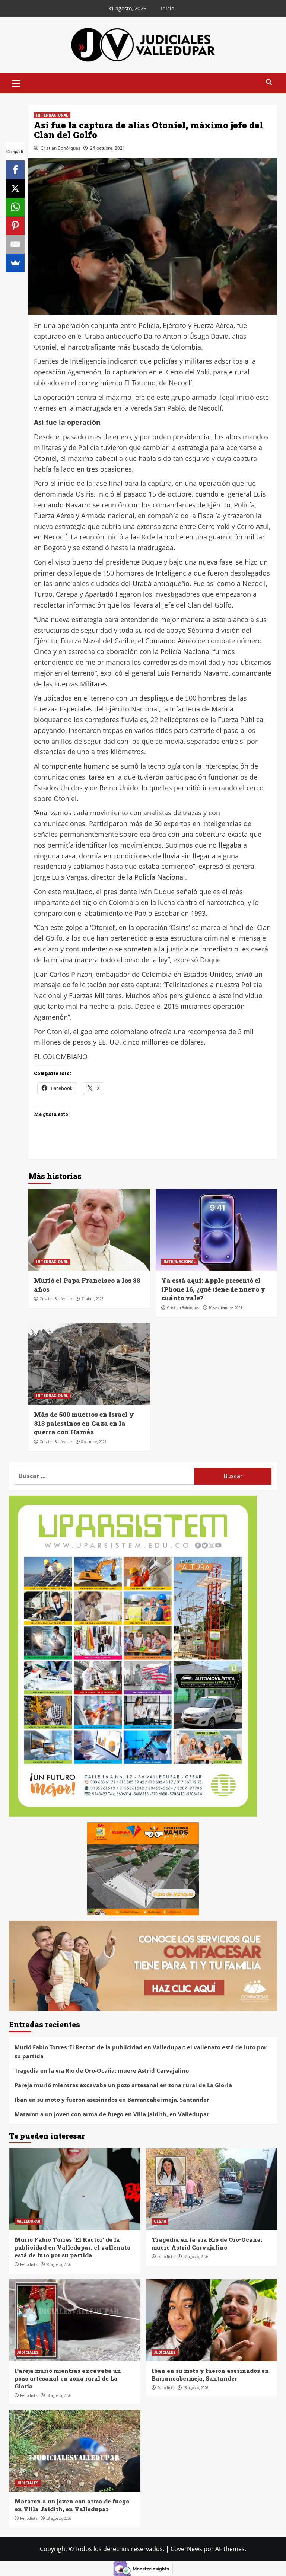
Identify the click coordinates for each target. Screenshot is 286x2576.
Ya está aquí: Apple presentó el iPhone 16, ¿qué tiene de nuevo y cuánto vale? (213, 1289)
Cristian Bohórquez (61, 148)
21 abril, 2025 (92, 1299)
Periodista (29, 2264)
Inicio (168, 8)
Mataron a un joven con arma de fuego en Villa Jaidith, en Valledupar (112, 2114)
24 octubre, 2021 (108, 148)
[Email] (15, 244)
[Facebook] (15, 170)
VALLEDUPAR (28, 2221)
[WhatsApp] (15, 207)
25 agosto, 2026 (59, 2264)
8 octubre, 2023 (94, 1442)
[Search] (269, 82)
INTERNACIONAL (52, 115)
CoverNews (186, 2549)
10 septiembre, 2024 (225, 1308)
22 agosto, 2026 (196, 2257)
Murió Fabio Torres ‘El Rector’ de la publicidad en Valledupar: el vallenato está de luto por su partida (141, 2051)
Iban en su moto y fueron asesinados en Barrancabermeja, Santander (112, 2100)
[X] (15, 188)
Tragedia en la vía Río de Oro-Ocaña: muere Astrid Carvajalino (102, 2070)
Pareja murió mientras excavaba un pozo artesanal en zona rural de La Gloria (123, 2085)
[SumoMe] (15, 263)
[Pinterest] (15, 226)
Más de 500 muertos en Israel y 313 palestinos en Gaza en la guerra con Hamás (84, 1423)
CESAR (160, 2221)
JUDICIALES (28, 2352)
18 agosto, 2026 (59, 2395)
